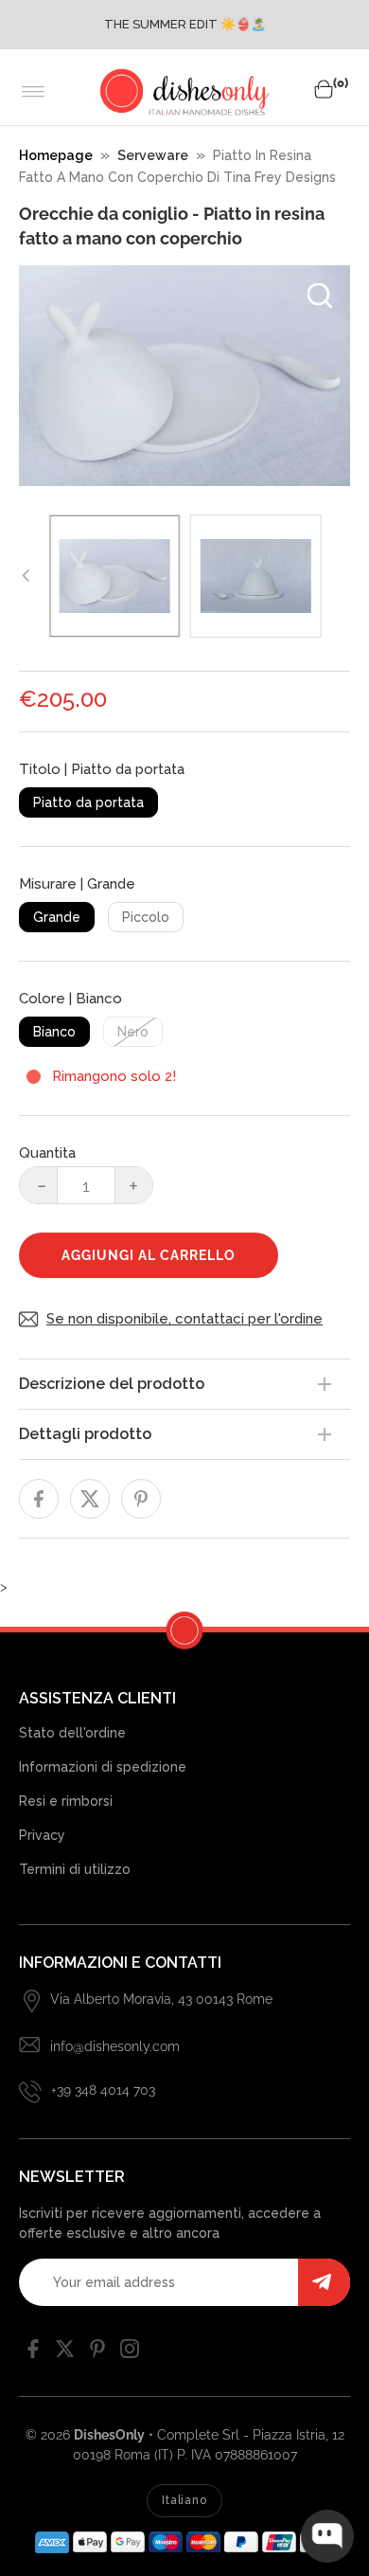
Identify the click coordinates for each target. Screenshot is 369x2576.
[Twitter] (65, 2353)
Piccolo (146, 917)
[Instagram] (130, 2353)
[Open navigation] (34, 92)
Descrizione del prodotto (112, 1384)
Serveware (153, 155)
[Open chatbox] (327, 2536)
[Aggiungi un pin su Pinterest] (141, 1499)
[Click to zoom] (320, 296)
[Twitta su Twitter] (90, 1499)
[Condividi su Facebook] (39, 1499)
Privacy (42, 1835)
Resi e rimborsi (66, 1801)
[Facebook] (33, 2353)
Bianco (54, 1032)
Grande (57, 917)
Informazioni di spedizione (103, 1767)
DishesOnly (109, 2435)
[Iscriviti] (324, 2282)
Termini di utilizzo (75, 1869)
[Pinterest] (97, 2353)
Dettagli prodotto (85, 1434)
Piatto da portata (88, 802)
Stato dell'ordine (72, 1733)
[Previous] (26, 576)
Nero (133, 1032)
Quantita (47, 1153)
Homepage (56, 155)
